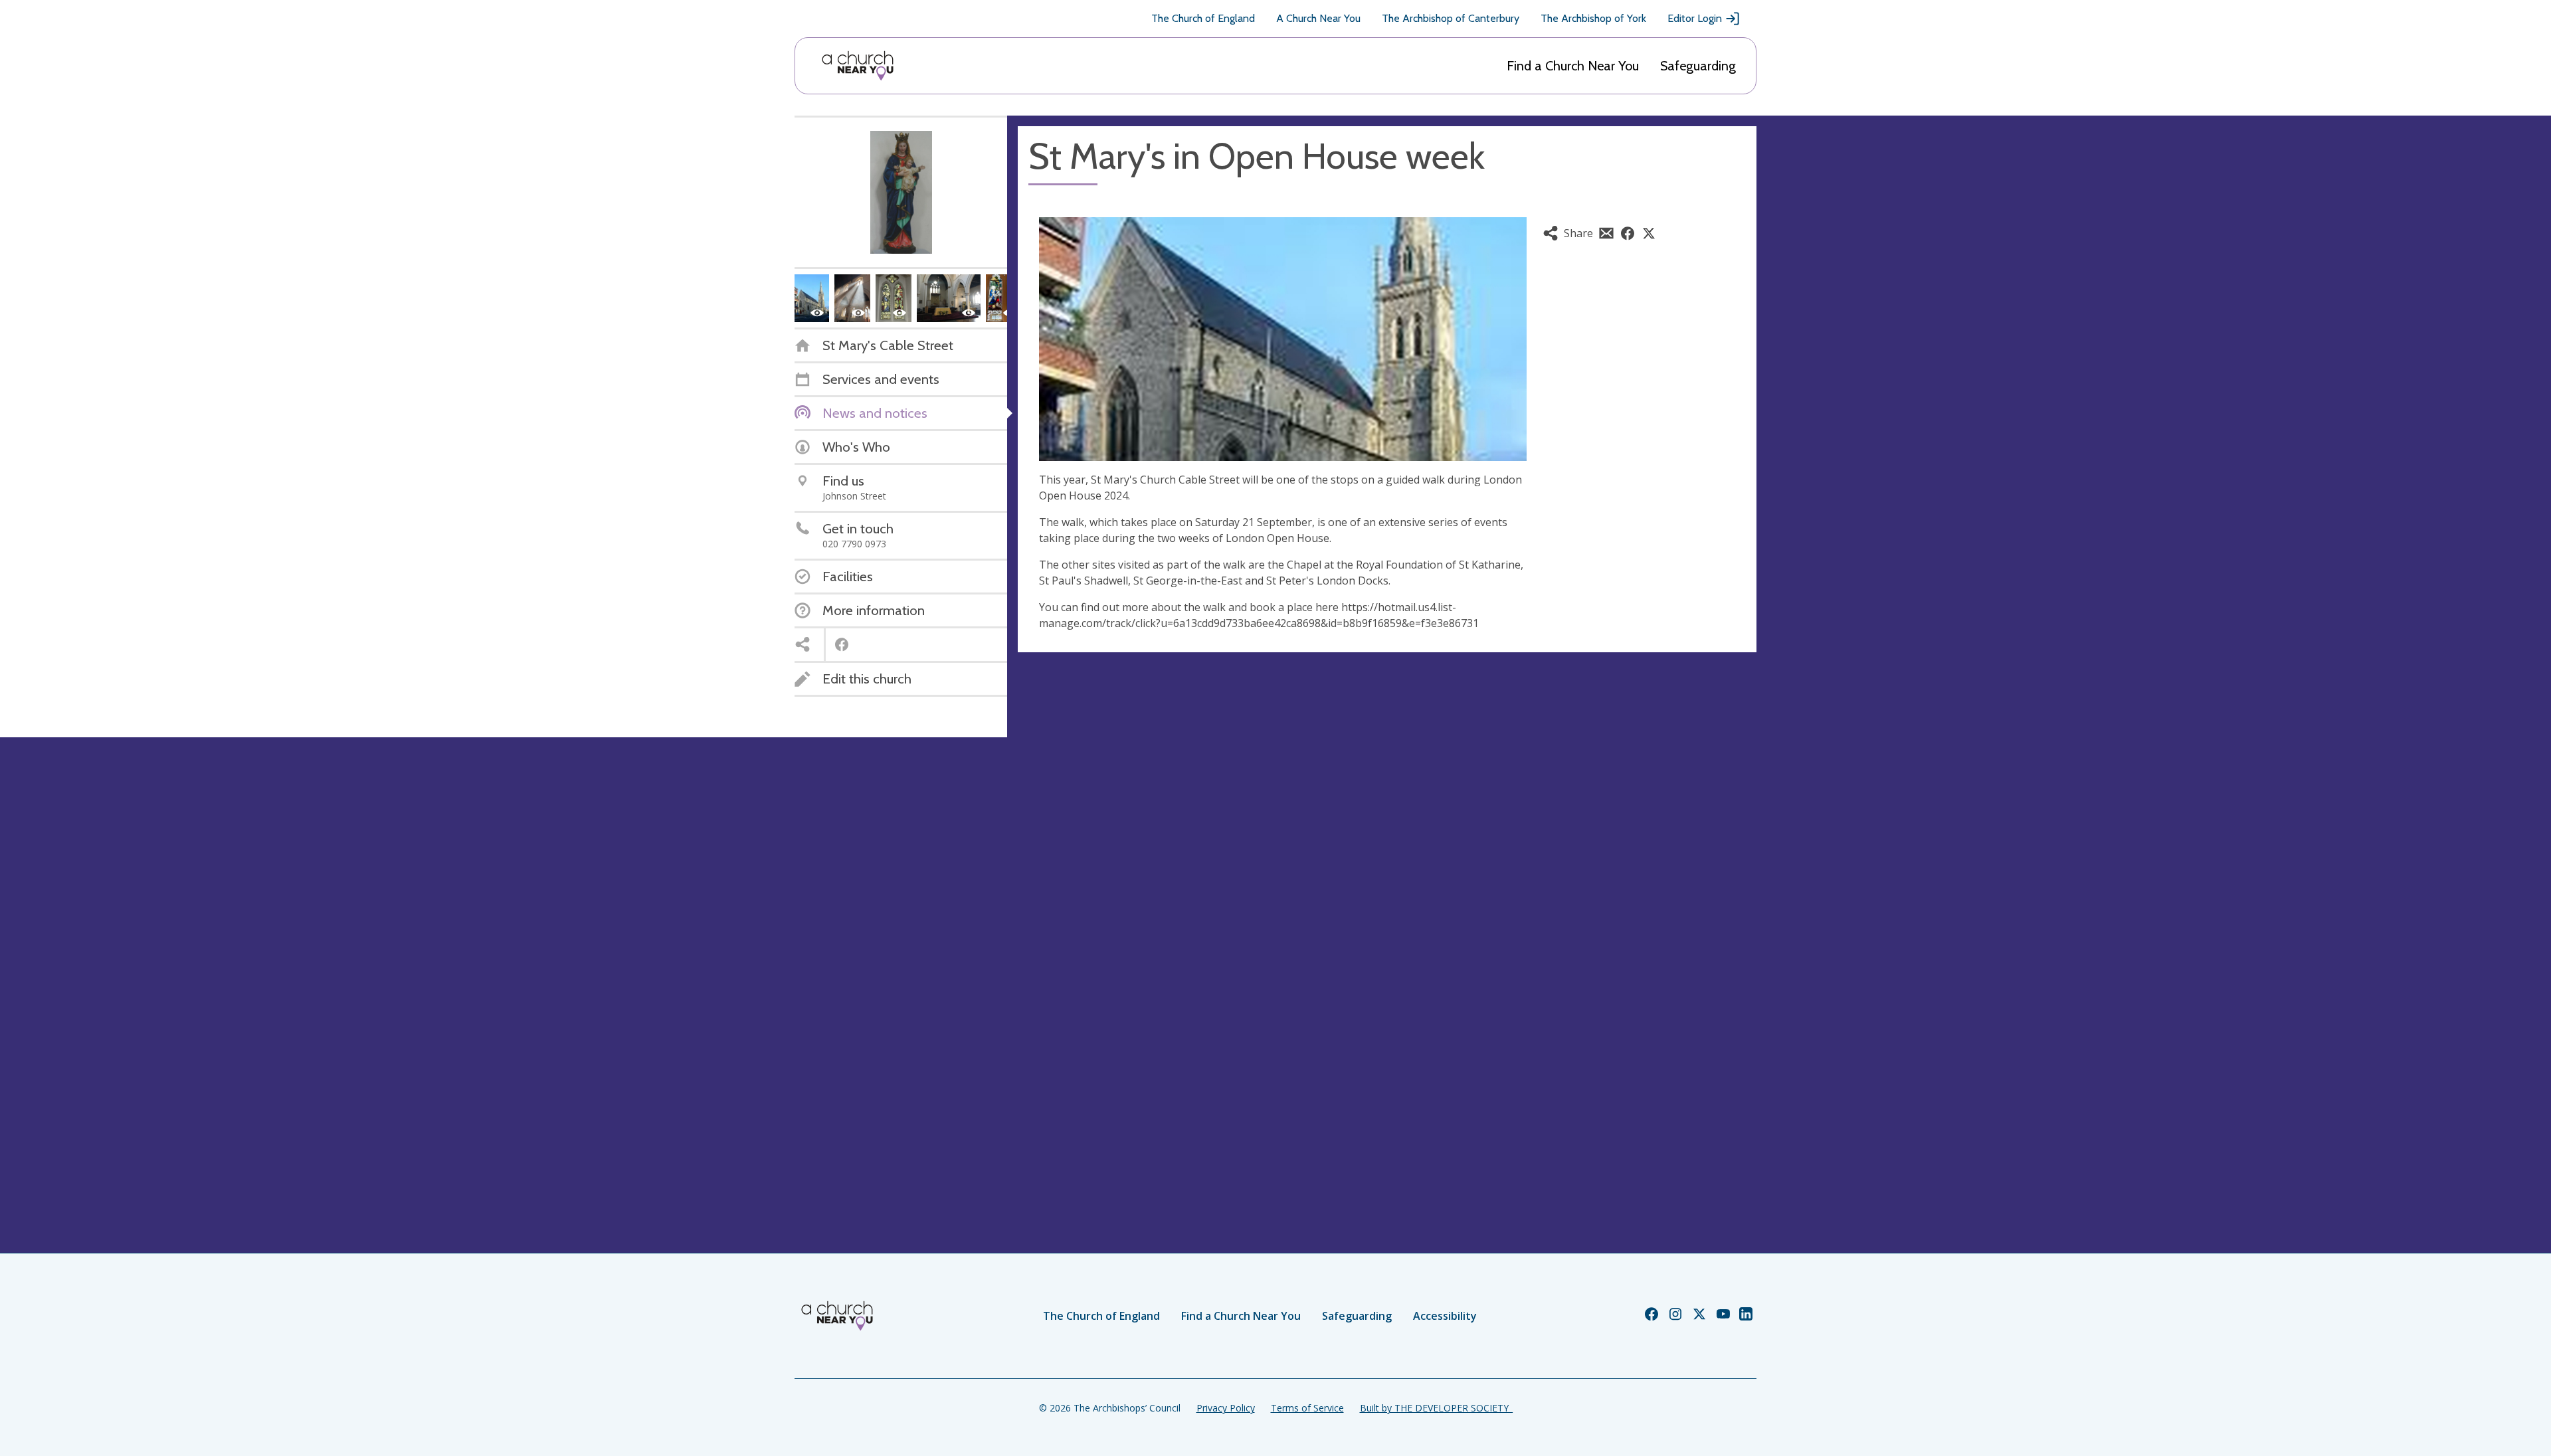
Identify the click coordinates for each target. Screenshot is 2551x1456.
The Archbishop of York (1593, 18)
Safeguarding (1698, 66)
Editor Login (1695, 18)
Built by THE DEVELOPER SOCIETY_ (1436, 1408)
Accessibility (1445, 1316)
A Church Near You (1318, 18)
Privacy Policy (1226, 1408)
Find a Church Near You (1573, 66)
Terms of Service (1307, 1408)
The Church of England (1203, 18)
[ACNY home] (858, 66)
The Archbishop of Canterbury (1451, 18)
